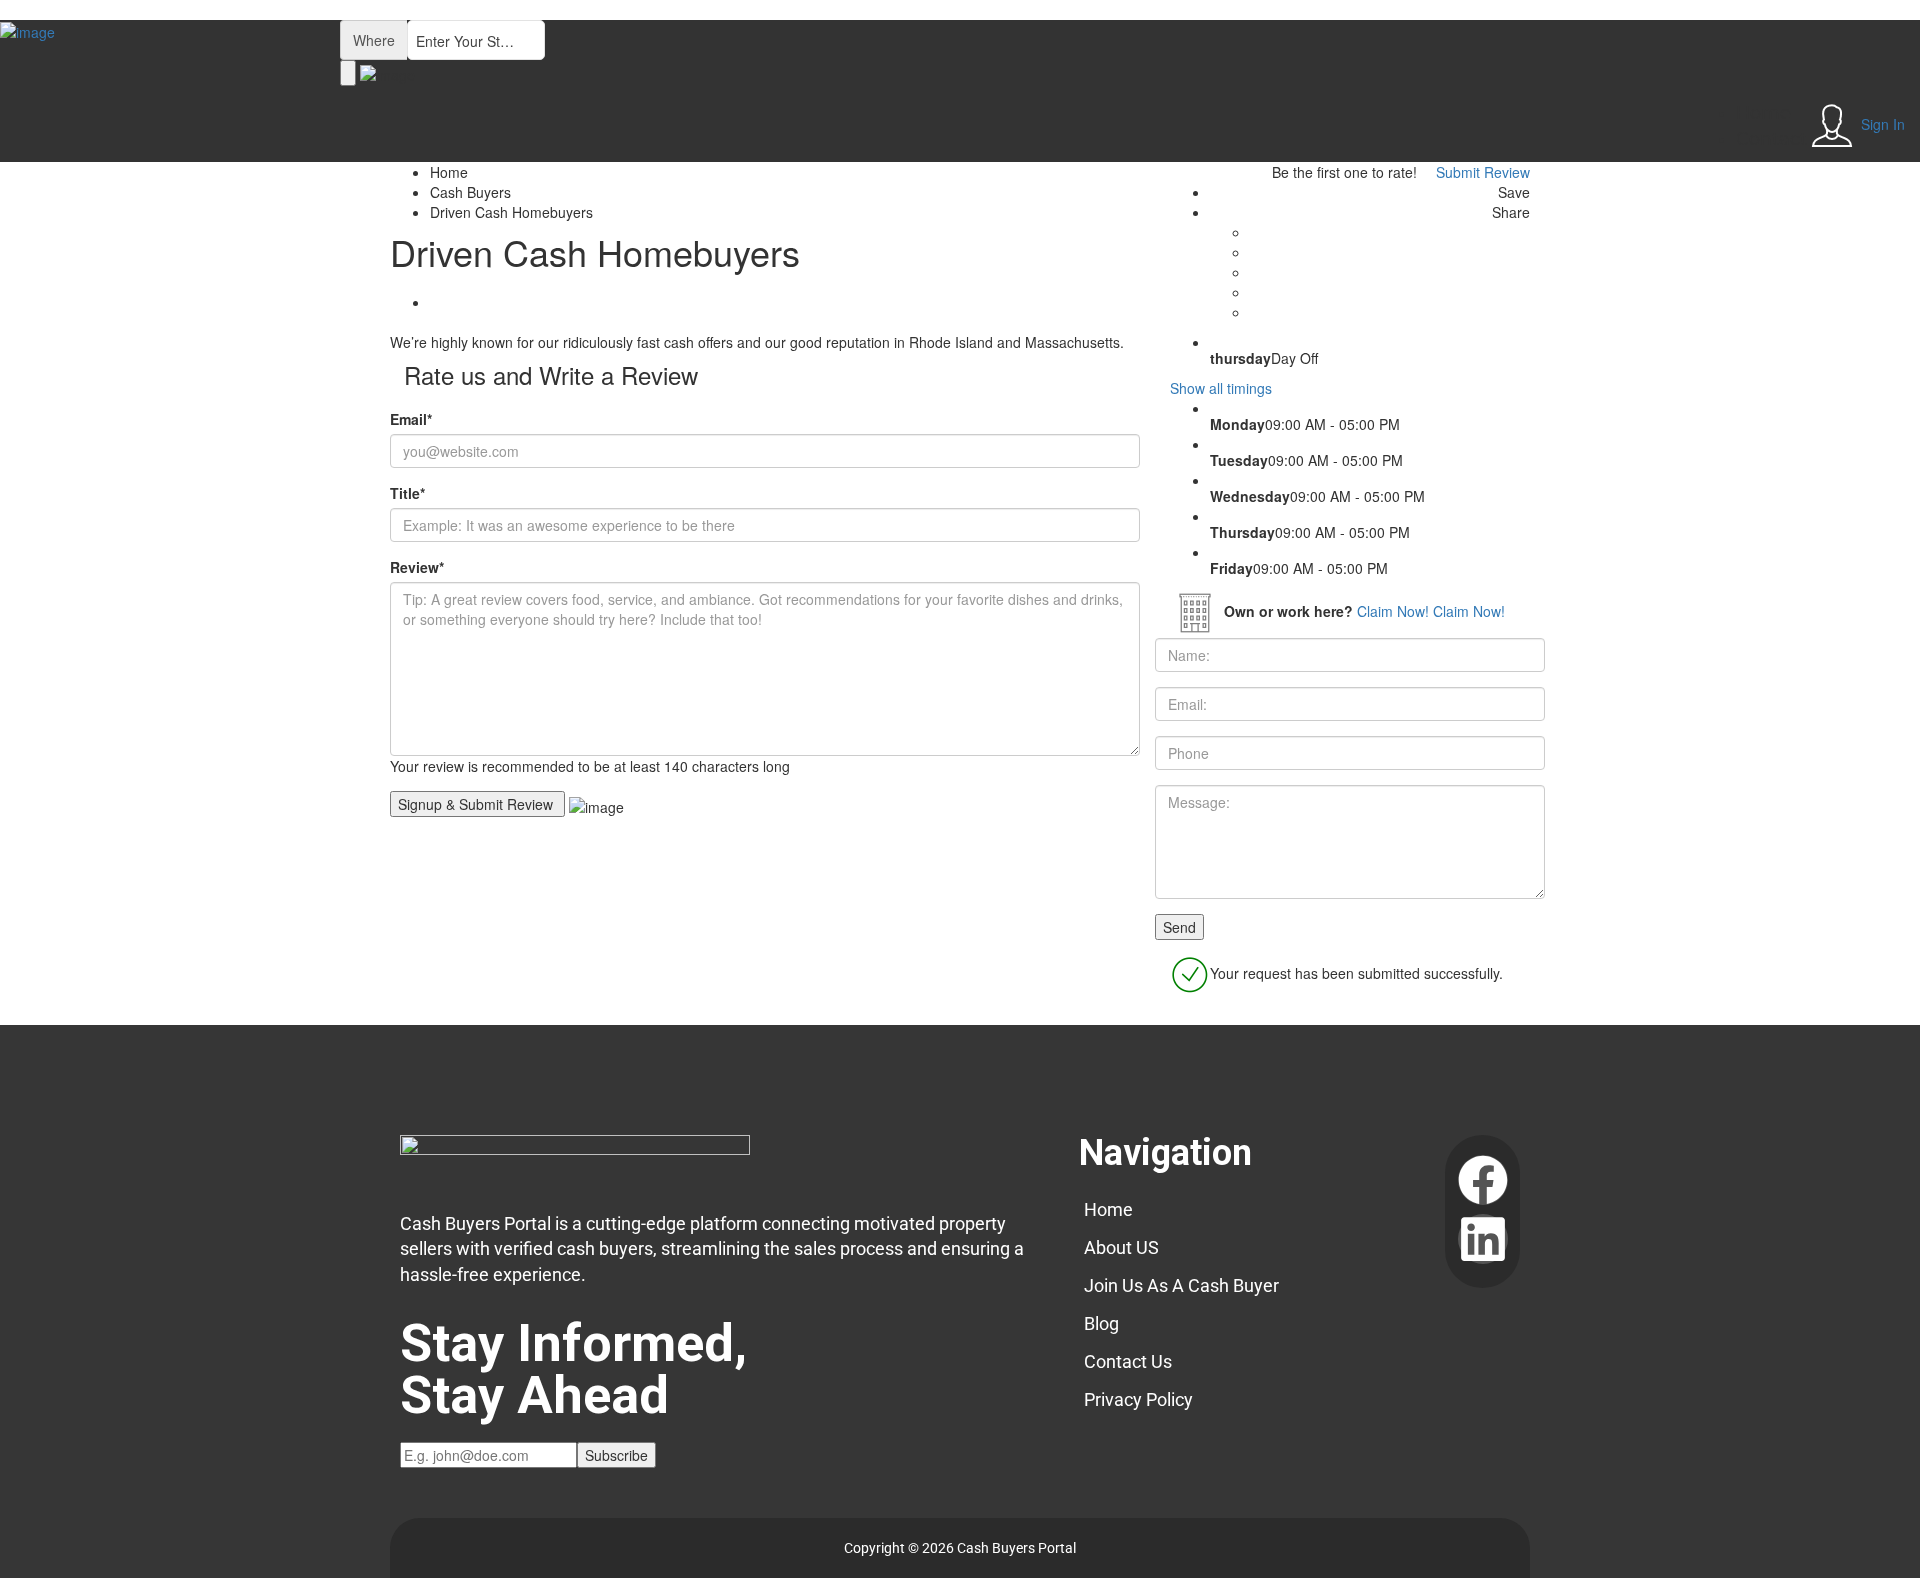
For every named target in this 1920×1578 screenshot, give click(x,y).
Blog (1101, 1323)
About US (1121, 1247)
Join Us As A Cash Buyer (1181, 1285)
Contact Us (1128, 1361)
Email (411, 419)
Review (417, 567)
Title (407, 493)
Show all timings (1221, 388)
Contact (1771, 139)
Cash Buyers (470, 192)
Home (1763, 113)
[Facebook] (1483, 1180)
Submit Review (1481, 172)
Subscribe (616, 1455)
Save (1512, 192)
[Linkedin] (1483, 1239)
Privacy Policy (1138, 1399)
